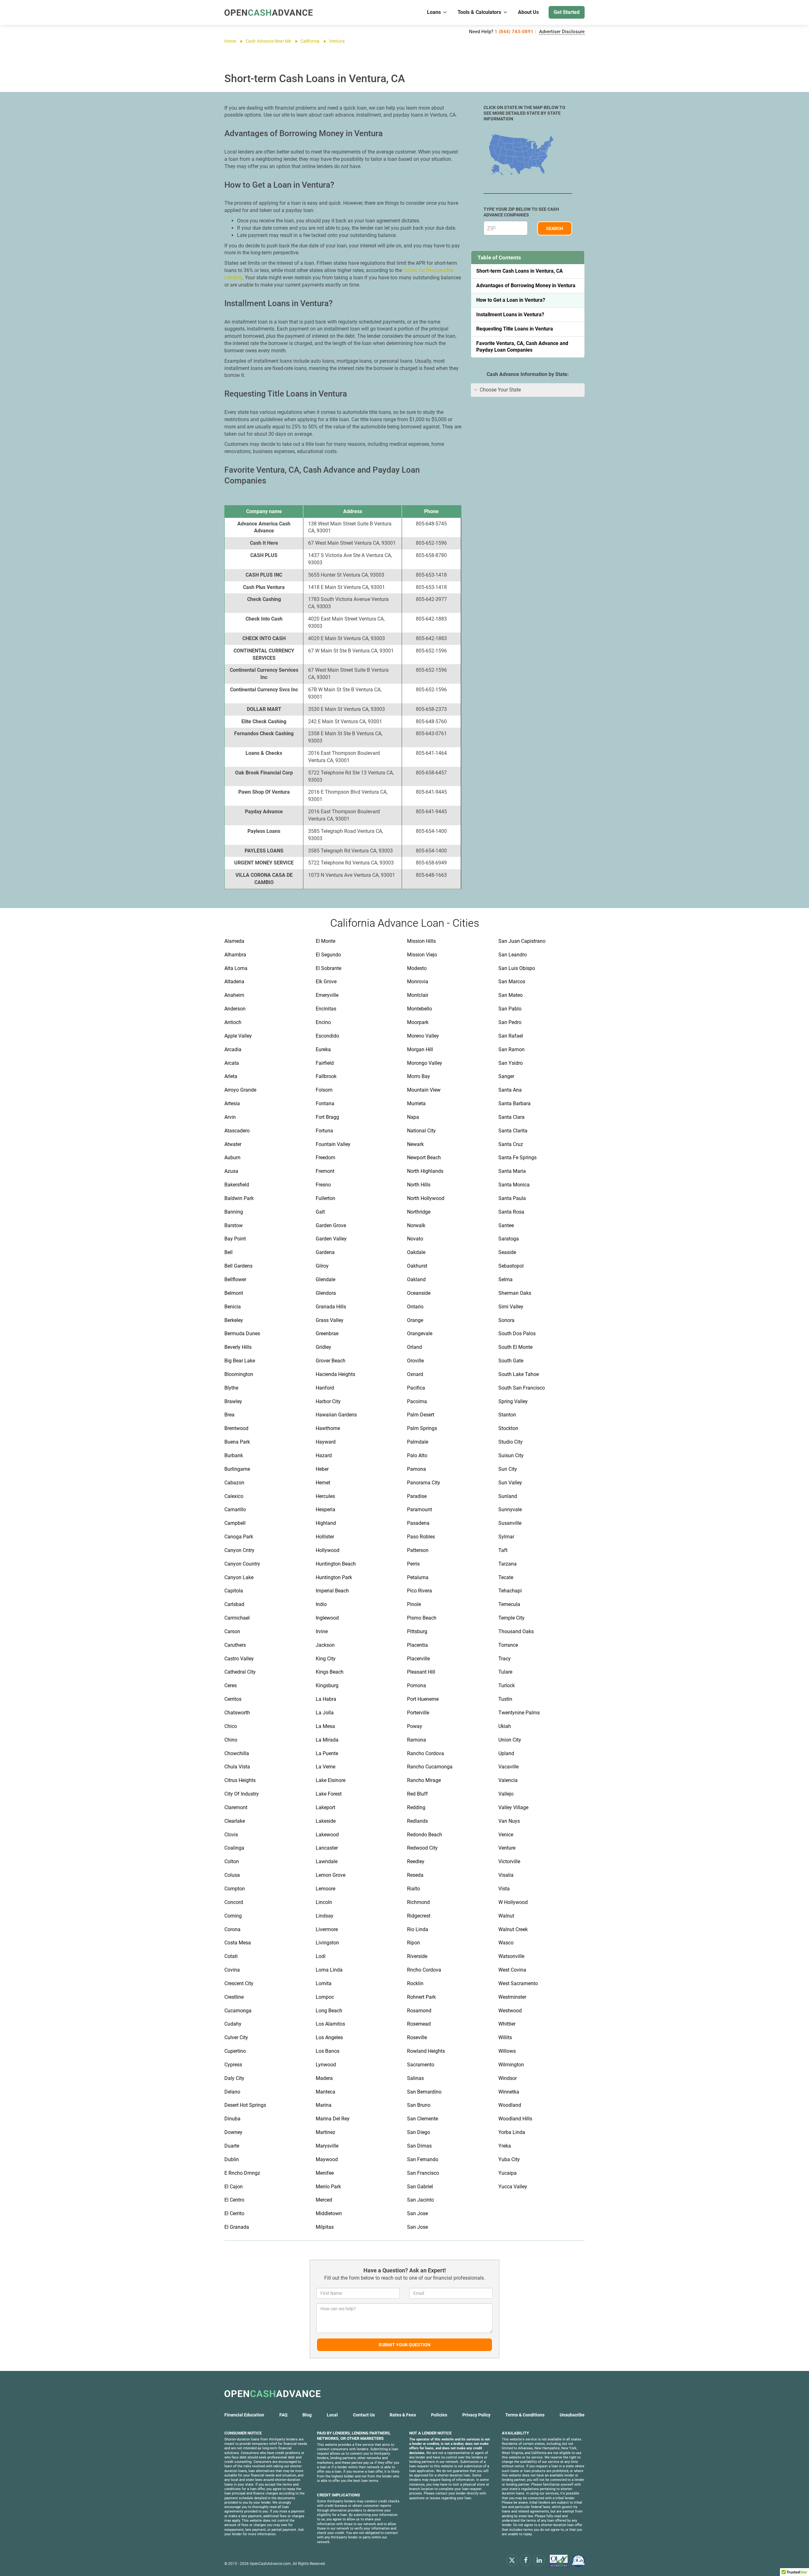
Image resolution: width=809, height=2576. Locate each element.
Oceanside (419, 1293)
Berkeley (234, 1320)
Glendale (325, 1279)
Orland (414, 1347)
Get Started (567, 12)
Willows (507, 2051)
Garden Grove (331, 1225)
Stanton (507, 1415)
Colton (232, 1861)
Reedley (416, 1861)
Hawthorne (328, 1428)
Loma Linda (329, 1970)
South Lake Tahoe (519, 1374)
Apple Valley (238, 1036)
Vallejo (506, 1794)
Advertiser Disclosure (562, 32)
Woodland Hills (515, 2119)
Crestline (234, 1997)
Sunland (508, 1496)
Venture (507, 1848)
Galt (320, 1212)
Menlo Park (328, 2187)
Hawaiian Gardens (336, 1415)
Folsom (324, 1090)
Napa (413, 1117)
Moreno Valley (423, 1036)
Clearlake (235, 1821)
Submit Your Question (404, 2345)
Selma (505, 1279)
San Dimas (419, 2146)
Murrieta (416, 1103)
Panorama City (424, 1483)
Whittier (507, 2024)
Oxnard (415, 1374)
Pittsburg (417, 1631)
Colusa (232, 1875)
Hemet (323, 1483)
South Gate (511, 1361)
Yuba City (509, 2159)
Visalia (506, 1875)
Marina (324, 2105)
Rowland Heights (426, 2051)
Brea (229, 1415)
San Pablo (510, 1009)
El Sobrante (328, 968)
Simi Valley (511, 1307)
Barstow (234, 1225)
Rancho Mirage (424, 1780)
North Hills (419, 1185)
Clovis (231, 1835)
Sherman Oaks (515, 1293)
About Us (528, 12)
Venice (506, 1835)
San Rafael (511, 1036)
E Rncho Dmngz (242, 2173)
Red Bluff (417, 1794)
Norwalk (416, 1225)
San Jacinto (420, 2200)
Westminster (512, 1997)
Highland (326, 1523)
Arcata (232, 1063)
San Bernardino (424, 2092)
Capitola (234, 1591)
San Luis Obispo (517, 968)
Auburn (232, 1158)
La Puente (327, 1753)
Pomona (417, 1685)
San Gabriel (420, 2187)
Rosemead (419, 2024)
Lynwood (326, 2065)
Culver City (236, 2037)
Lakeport (325, 1807)
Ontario (415, 1307)
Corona (232, 1929)
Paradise (417, 1496)
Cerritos (233, 1699)
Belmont (234, 1293)
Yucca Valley (513, 2187)
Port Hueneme (423, 1699)
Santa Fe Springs (517, 1158)
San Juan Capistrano (522, 941)
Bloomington (239, 1374)
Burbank (234, 1455)
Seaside (507, 1252)
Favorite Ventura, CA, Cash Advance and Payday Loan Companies (522, 347)
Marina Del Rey (333, 2119)
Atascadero (237, 1131)
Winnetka (509, 2092)
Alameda (234, 941)
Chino (231, 1740)
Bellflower (235, 1279)
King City (326, 1659)
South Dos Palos (517, 1333)
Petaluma (418, 1577)
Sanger (506, 1076)
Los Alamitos (330, 2024)
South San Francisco (522, 1388)
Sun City (508, 1469)
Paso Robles (421, 1537)
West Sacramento (518, 1983)
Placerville (418, 1659)
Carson (232, 1631)
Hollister (325, 1537)
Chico (231, 1726)
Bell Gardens (238, 1266)
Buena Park (237, 1442)
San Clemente (423, 2119)
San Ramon (511, 1049)
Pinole (414, 1604)
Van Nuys (509, 1821)
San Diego (419, 2132)
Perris (413, 1564)
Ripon (414, 1943)
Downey (233, 2132)
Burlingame (237, 1469)
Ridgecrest (419, 1916)
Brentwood (236, 1428)
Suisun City (511, 1455)
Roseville (417, 2037)
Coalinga (234, 1848)
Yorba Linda (512, 2132)
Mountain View (424, 1090)
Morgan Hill (420, 1049)
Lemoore (325, 1889)
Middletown (329, 2213)
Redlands (417, 1821)
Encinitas (326, 1009)
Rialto (414, 1889)
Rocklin (415, 1983)
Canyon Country (242, 1564)
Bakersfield (237, 1185)
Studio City (511, 1442)
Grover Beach (331, 1361)
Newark (415, 1144)
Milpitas (325, 2227)
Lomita (324, 1983)
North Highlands (425, 1171)
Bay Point (235, 1239)
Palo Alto (417, 1455)
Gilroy (322, 1266)
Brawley (233, 1401)
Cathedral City (240, 1672)
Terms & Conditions (525, 2415)
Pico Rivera (420, 1591)
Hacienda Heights (335, 1374)
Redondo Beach (425, 1835)
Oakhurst (417, 1266)
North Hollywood (426, 1198)
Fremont (325, 1171)
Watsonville (511, 1956)
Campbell (235, 1523)
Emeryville (327, 995)
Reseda (415, 1875)
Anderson (235, 1009)
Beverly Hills (238, 1347)
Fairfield (325, 1063)
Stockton (508, 1428)
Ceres (231, 1685)
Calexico (234, 1496)
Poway (415, 1726)
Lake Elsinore (331, 1780)
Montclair (418, 995)
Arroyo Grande (240, 1090)
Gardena (325, 1252)
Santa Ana (510, 1090)
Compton (235, 1889)
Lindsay (325, 1916)
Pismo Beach (422, 1618)
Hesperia (325, 1509)
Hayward (326, 1442)
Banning (234, 1212)
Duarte (232, 2146)
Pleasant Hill (421, 1672)
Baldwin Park (239, 1198)
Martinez (325, 2132)
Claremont (236, 1807)
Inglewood (327, 1618)
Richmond (418, 1902)
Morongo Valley (425, 1063)
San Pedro (510, 1022)
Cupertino (235, 2051)
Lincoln (324, 1902)
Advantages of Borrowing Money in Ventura (526, 285)
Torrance (508, 1645)
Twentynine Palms (519, 1713)
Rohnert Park (421, 1997)
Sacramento (421, 2065)
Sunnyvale (510, 1509)
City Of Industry (242, 1794)
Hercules (325, 1496)
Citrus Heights (240, 1780)
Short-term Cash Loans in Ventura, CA (520, 271)
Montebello (420, 1009)
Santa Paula (512, 1198)
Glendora (326, 1293)
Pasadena (418, 1523)
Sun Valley (510, 1483)
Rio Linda (418, 1929)
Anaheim (234, 995)
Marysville (327, 2146)
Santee (506, 1225)
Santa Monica (514, 1185)
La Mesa (325, 1726)
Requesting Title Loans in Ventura (515, 329)
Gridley (323, 1347)
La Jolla (325, 1713)
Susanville (510, 1523)
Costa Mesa (238, 1943)
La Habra (326, 1699)
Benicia (233, 1307)
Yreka (505, 2146)
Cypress (233, 2065)
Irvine (322, 1631)
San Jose (417, 2213)
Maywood (327, 2159)
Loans (434, 12)
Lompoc (325, 1997)
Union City (510, 1740)
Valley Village (513, 1807)
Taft (503, 1550)
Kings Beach (330, 1672)
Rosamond (419, 2011)
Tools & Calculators (479, 12)
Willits (505, 2037)
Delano (232, 2092)
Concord (234, 1902)
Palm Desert (421, 1415)
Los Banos (328, 2051)
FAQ (283, 2415)
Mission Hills (421, 941)
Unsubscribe (572, 2415)
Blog (307, 2415)
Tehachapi (510, 1591)
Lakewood (327, 1835)
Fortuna (324, 1131)
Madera (324, 2078)
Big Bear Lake (240, 1361)
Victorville (509, 1861)
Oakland (416, 1279)
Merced (324, 2200)
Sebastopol (511, 1266)
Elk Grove (326, 982)
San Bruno (419, 2105)
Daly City (234, 2078)
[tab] (528, 390)
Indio (321, 1604)
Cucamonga (238, 2011)
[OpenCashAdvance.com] (269, 12)
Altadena (234, 982)
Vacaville (508, 1767)
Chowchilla (237, 1753)
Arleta (231, 1076)
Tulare (505, 1672)
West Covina (512, 1970)
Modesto (417, 968)
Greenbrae (327, 1333)
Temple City (511, 1618)
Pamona (417, 1469)
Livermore (327, 1929)
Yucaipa (508, 2173)
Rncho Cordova (424, 1970)
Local (332, 2415)
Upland (506, 1753)
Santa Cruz (511, 1144)
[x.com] (512, 2560)
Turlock (507, 1685)
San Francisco (423, 2173)
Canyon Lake (239, 1577)
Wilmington (511, 2065)
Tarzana (508, 1564)
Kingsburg (327, 1685)
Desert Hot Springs (245, 2105)
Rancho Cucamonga (430, 1767)
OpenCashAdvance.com (270, 2564)
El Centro (234, 2200)
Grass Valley (330, 1320)
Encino (323, 1022)
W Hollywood (513, 1902)
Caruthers (235, 1645)
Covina (232, 1970)
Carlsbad (234, 1604)
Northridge (419, 1212)
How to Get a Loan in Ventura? (511, 300)
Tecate (506, 1577)
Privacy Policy (476, 2415)
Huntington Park (334, 1577)
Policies (439, 2415)
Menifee (325, 2173)
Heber (322, 1469)
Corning (233, 1916)
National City (421, 1131)
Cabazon (234, 1483)
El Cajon (234, 2187)
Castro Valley (239, 1659)
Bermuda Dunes (242, 1333)
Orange (415, 1320)
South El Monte (515, 1347)
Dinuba (232, 2119)
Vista (504, 1889)
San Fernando (423, 2159)
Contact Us (364, 2415)
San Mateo (511, 995)
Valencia (508, 1780)
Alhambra (235, 955)
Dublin (232, 2159)
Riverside (417, 1956)
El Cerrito (234, 2213)
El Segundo (328, 955)
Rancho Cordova (426, 1753)
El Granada (237, 2227)
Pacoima (417, 1401)
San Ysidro (511, 1063)
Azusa (231, 1171)
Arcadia (233, 1049)
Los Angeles (329, 2037)
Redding (416, 1807)
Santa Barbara (514, 1103)
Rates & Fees (403, 2415)
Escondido (327, 1036)
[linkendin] (539, 2560)
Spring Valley (513, 1401)
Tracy (505, 1659)
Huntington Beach (336, 1564)
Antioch (233, 1022)
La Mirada (327, 1740)
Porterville (418, 1713)
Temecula (509, 1604)
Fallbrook (326, 1076)
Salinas (415, 2078)
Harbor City (328, 1401)
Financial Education (244, 2415)
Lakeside (326, 1821)
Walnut (506, 1916)
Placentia (417, 1645)
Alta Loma (236, 968)
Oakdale (416, 1252)
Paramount (420, 1509)
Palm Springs (422, 1428)
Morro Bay (419, 1076)
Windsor (508, 2078)
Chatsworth (237, 1713)
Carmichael (237, 1618)
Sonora (506, 1320)
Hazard (324, 1455)
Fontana (325, 1103)
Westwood (510, 2011)
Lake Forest (329, 1794)
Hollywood (328, 1550)
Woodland (510, 2105)
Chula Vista (237, 1767)
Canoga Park (239, 1537)
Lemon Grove (331, 1875)
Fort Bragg (327, 1117)
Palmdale (418, 1442)
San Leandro (513, 955)
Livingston (327, 1943)
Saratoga (509, 1239)
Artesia (232, 1103)
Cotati (231, 1956)
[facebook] (526, 2560)
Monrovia (418, 982)
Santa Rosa (511, 1212)
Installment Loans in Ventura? (510, 315)
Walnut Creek (513, 1929)
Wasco (506, 1943)
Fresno (323, 1185)
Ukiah (505, 1726)
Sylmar (506, 1537)
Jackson (325, 1645)
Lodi (321, 1956)
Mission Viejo (422, 955)
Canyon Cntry (239, 1550)
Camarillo (235, 1509)
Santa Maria (512, 1171)
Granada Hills (331, 1307)
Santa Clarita (513, 1131)
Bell (228, 1252)
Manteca (325, 2092)
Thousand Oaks (516, 1631)
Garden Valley (331, 1239)
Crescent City (239, 1983)
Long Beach (329, 2011)
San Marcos (512, 982)
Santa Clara (511, 1117)
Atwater (233, 1144)
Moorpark (418, 1022)
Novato (415, 1239)
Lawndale (327, 1861)
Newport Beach (424, 1158)
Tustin (505, 1699)
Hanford (325, 1388)
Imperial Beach (332, 1591)
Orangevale (420, 1333)
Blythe (231, 1388)
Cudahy (233, 2024)
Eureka (323, 1049)
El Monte (325, 941)
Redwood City (422, 1848)
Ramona (417, 1740)
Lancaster (327, 1848)
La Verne (325, 1767)
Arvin (230, 1117)
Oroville (415, 1361)
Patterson (418, 1550)
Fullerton (325, 1198)
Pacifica (416, 1388)
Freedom (325, 1158)
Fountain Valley (333, 1144)
